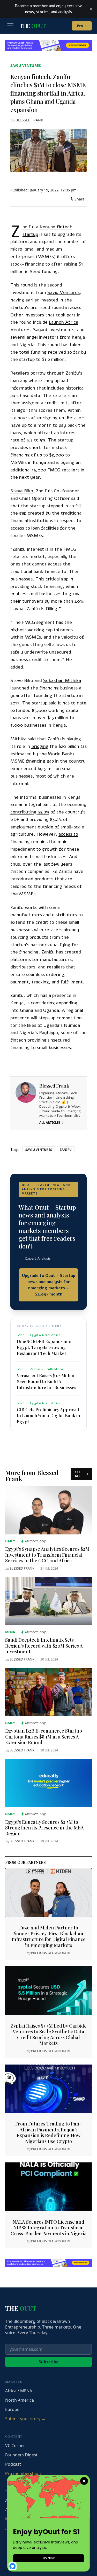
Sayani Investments (54, 330)
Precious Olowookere (51, 1953)
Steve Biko (22, 491)
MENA (10, 1632)
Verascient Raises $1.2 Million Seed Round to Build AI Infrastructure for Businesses (47, 1381)
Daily (10, 1541)
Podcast (13, 2464)
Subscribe (48, 2362)
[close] (91, 9)
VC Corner (15, 2446)
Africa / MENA (19, 2391)
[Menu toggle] (10, 26)
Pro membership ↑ (23, 2473)
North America (20, 2400)
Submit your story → (25, 2419)
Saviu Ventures (64, 292)
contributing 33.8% (30, 812)
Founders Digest (21, 2455)
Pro (82, 26)
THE (33, 26)
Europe (12, 2409)
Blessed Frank (29, 120)
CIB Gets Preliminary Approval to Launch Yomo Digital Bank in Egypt (48, 1415)
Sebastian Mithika (62, 680)
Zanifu (28, 227)
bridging (40, 746)
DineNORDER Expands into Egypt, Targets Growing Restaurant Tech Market (44, 1347)
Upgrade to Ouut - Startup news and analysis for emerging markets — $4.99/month (49, 1285)
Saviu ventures (26, 65)
